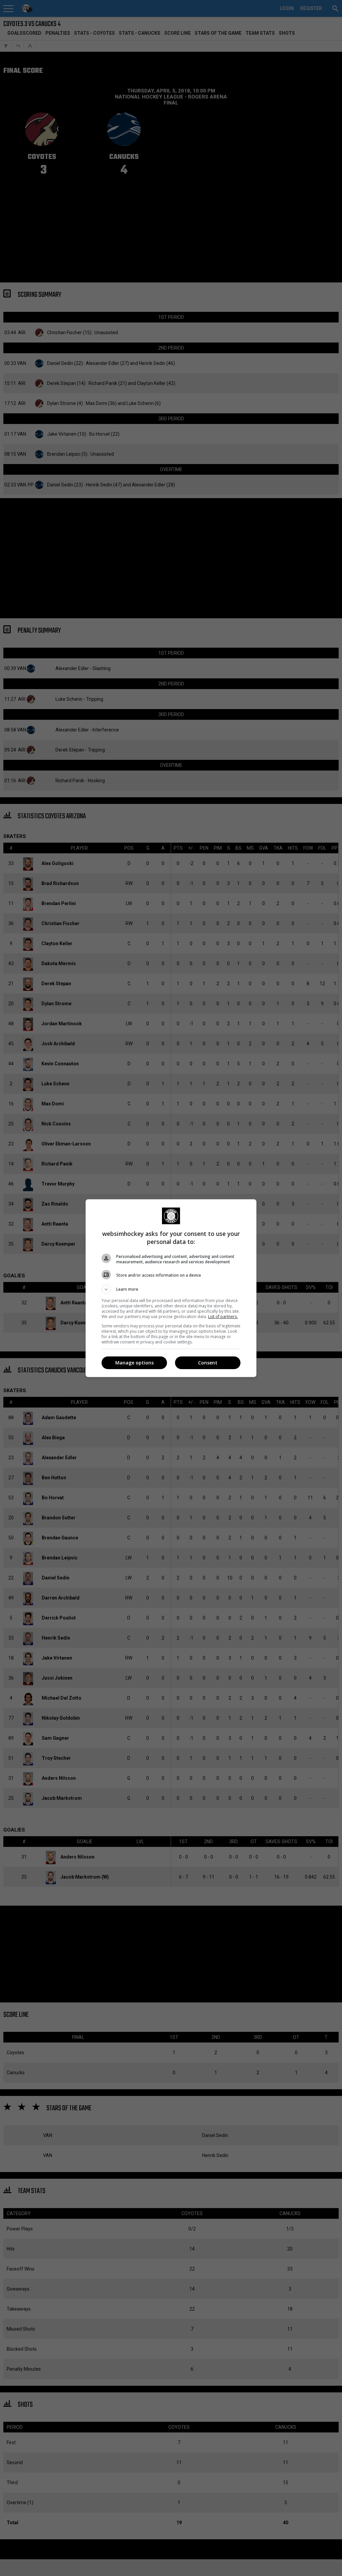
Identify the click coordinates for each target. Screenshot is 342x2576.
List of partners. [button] (223, 1317)
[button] (171, 1289)
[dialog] (171, 1288)
